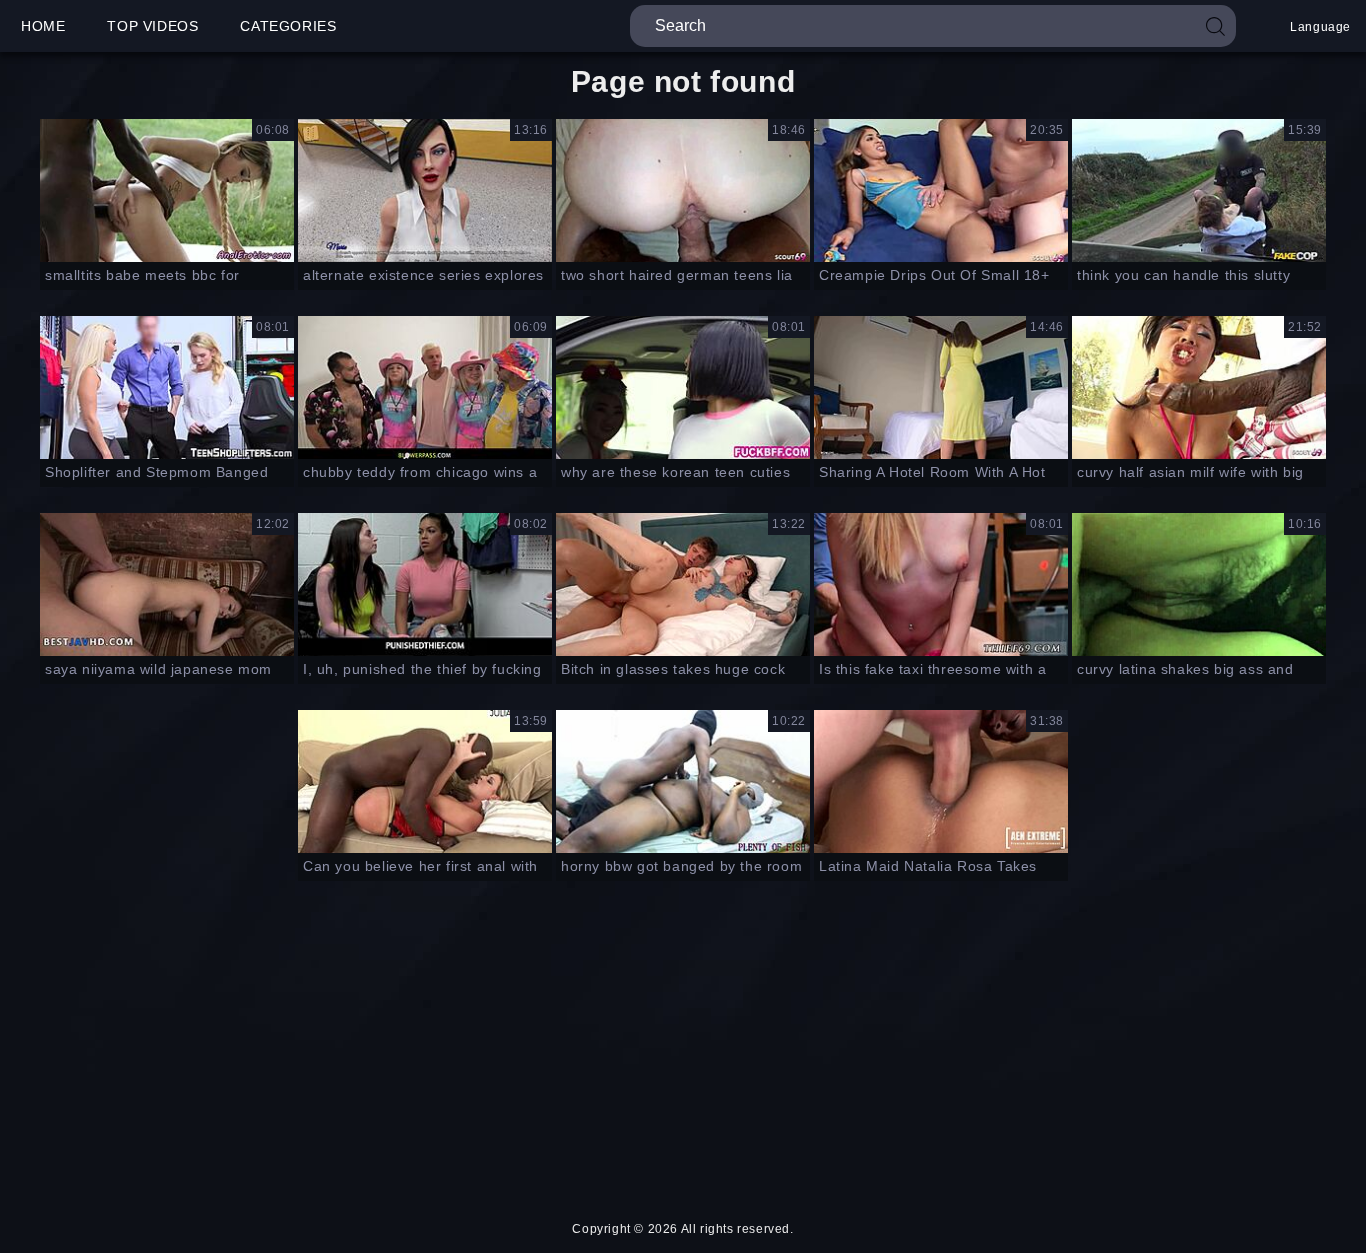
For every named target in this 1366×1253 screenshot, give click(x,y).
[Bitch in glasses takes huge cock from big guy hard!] (683, 584)
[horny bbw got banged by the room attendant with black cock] (683, 781)
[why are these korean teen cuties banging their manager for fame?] (683, 387)
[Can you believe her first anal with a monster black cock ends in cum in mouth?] (425, 781)
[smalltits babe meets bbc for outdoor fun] (167, 190)
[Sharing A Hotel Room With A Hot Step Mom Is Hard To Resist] (941, 387)
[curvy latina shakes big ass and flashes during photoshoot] (1199, 584)
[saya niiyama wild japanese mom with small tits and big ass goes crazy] (167, 584)
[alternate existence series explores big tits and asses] (425, 190)
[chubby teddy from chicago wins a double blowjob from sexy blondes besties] (425, 387)
